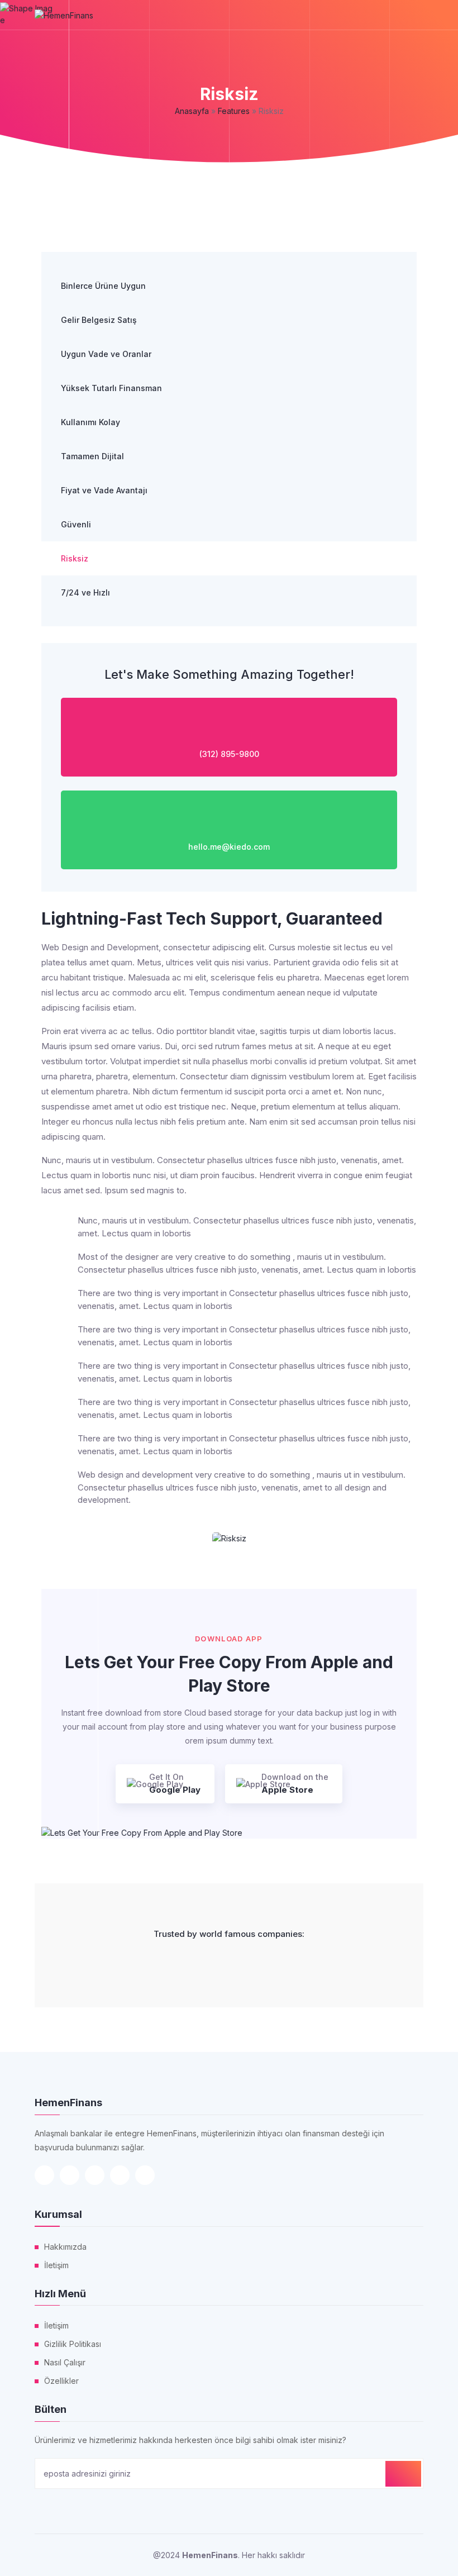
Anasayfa (192, 111)
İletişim (56, 2265)
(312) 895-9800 (229, 754)
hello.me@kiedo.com (229, 847)
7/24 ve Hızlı (85, 592)
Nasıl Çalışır (65, 2362)
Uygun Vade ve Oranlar (106, 354)
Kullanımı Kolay (90, 422)
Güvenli (76, 524)
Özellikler (61, 2381)
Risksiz (75, 558)
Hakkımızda (65, 2247)
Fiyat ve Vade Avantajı (104, 490)
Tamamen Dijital (92, 456)
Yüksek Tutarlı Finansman (111, 388)
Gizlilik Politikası (73, 2344)
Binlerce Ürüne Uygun (103, 286)
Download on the (295, 1784)
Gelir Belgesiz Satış (99, 320)
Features (234, 111)
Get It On (175, 1784)
